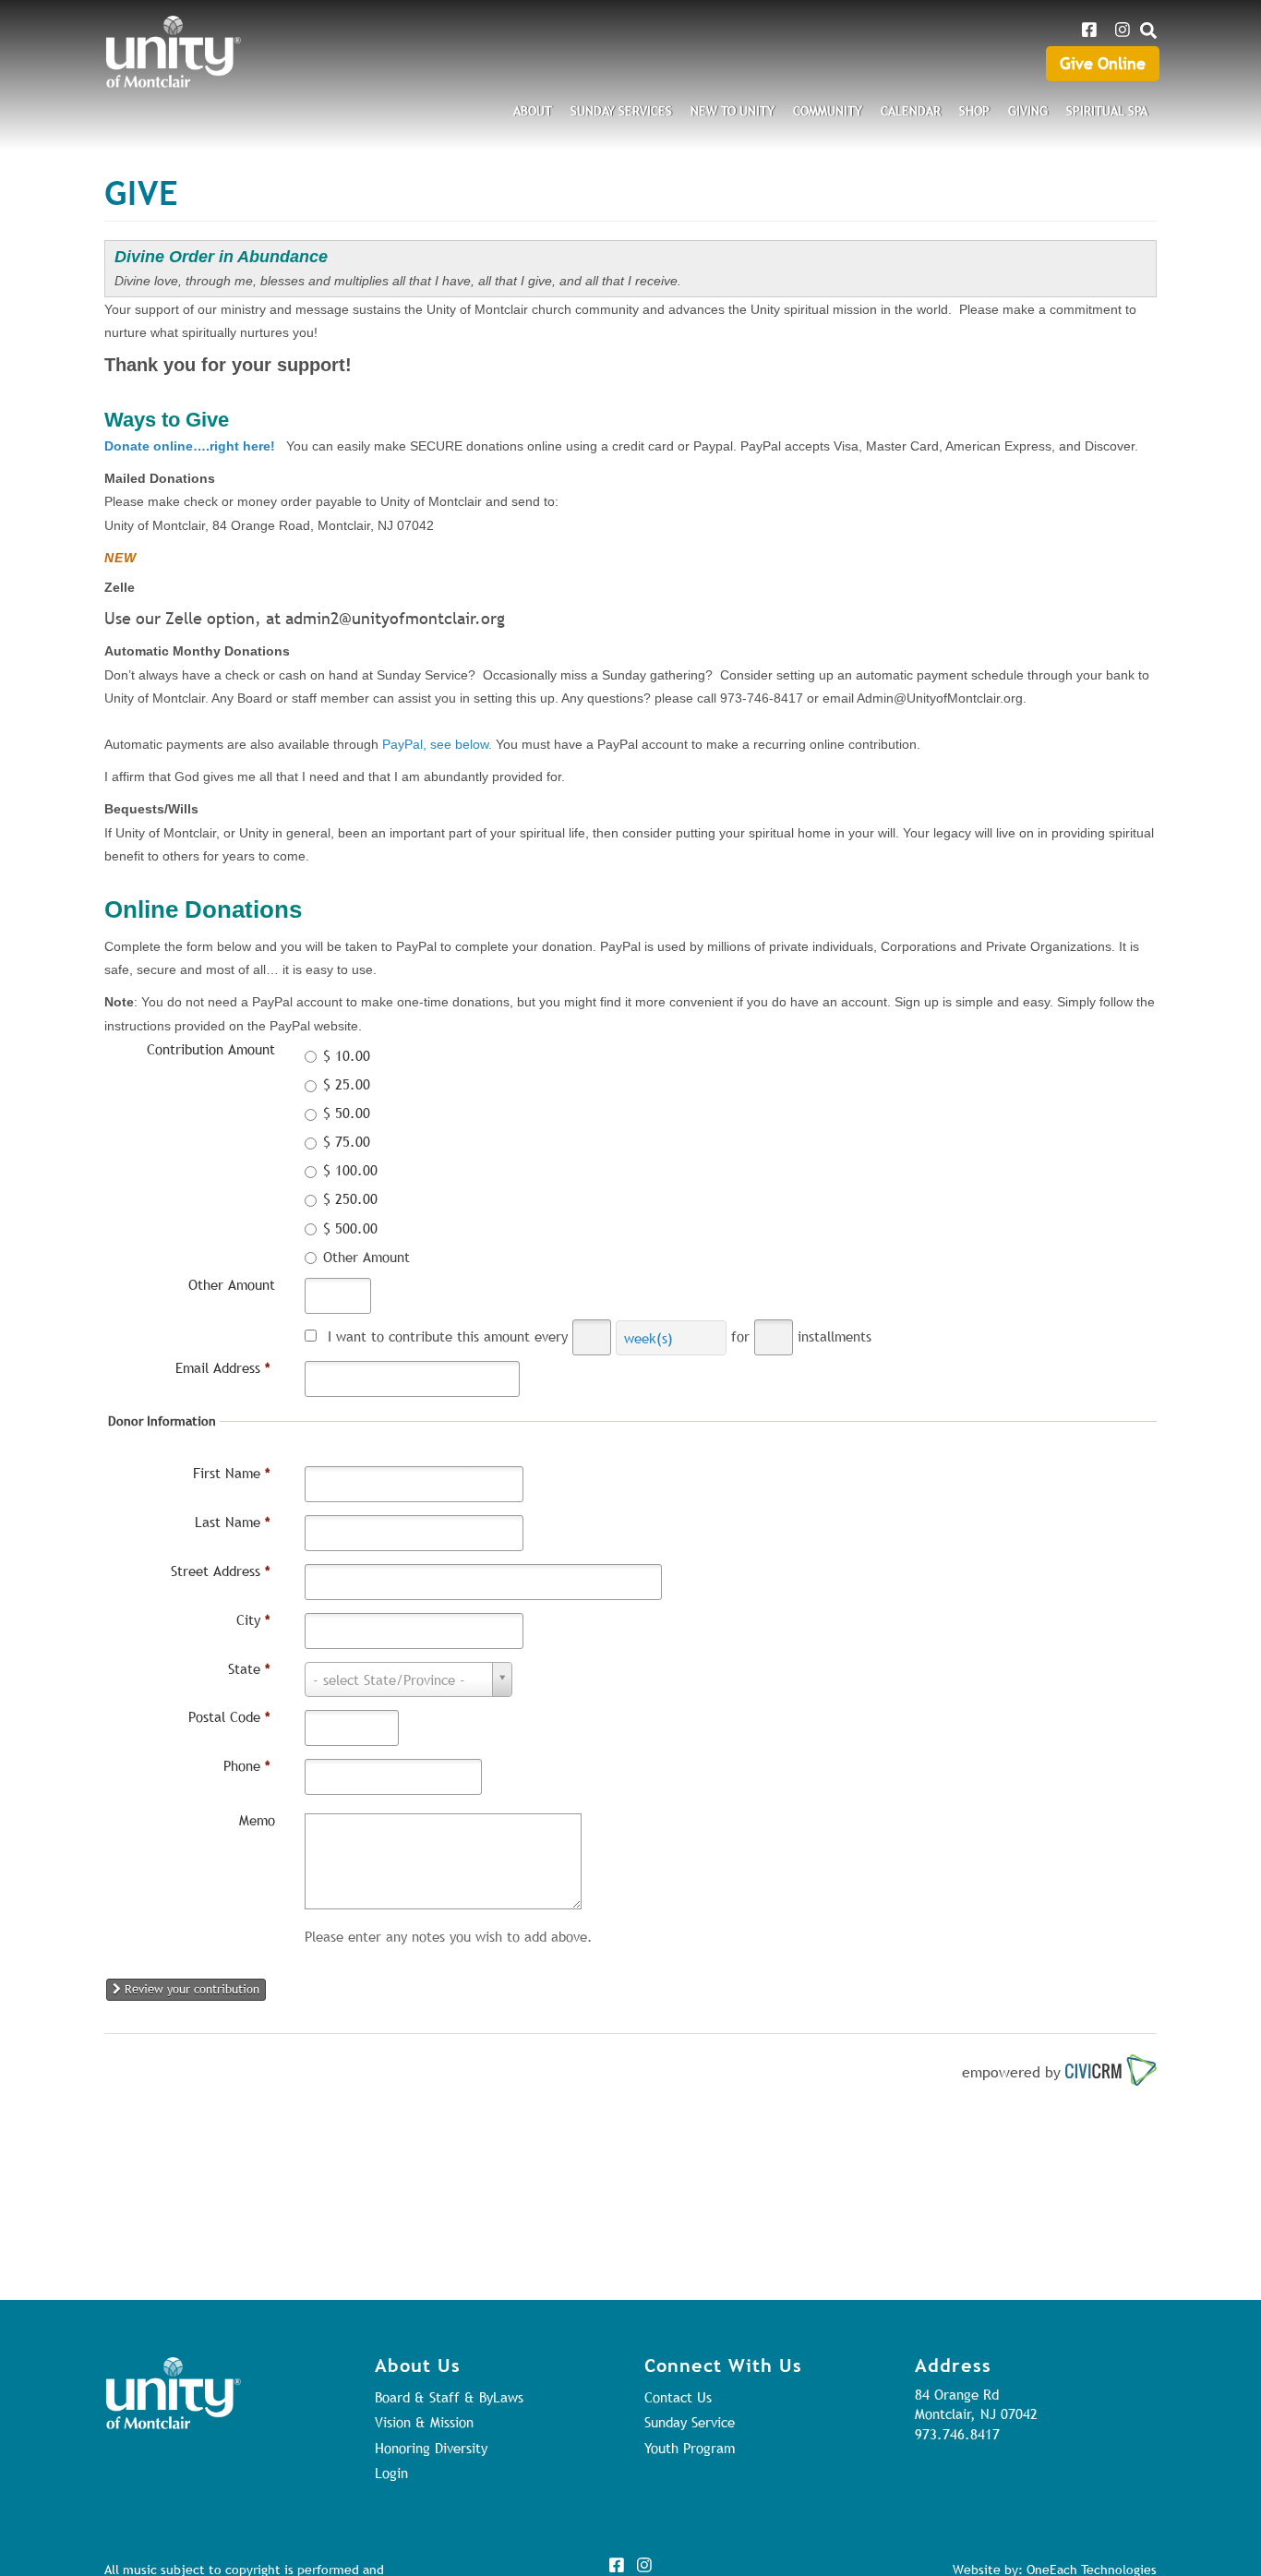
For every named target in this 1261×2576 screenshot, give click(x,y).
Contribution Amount (211, 1049)
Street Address (221, 1571)
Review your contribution (190, 1989)
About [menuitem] (533, 111)
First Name (232, 1473)
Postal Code (229, 1716)
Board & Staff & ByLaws (449, 2397)
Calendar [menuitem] (911, 111)
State (249, 1668)
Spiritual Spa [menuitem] (1107, 111)
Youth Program (690, 2448)
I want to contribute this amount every (448, 1336)
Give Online (1103, 63)
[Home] (174, 52)
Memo (257, 1820)
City (253, 1619)
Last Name (233, 1522)
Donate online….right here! (190, 446)
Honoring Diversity (431, 2448)
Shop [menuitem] (974, 111)
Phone (247, 1765)
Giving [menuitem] (1028, 111)
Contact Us (678, 2397)
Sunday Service (690, 2422)
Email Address (223, 1367)
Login (391, 2473)
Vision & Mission (424, 2422)
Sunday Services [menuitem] (621, 111)
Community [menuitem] (828, 111)
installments (835, 1336)
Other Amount (232, 1284)
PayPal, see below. (437, 744)
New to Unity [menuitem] (733, 111)
